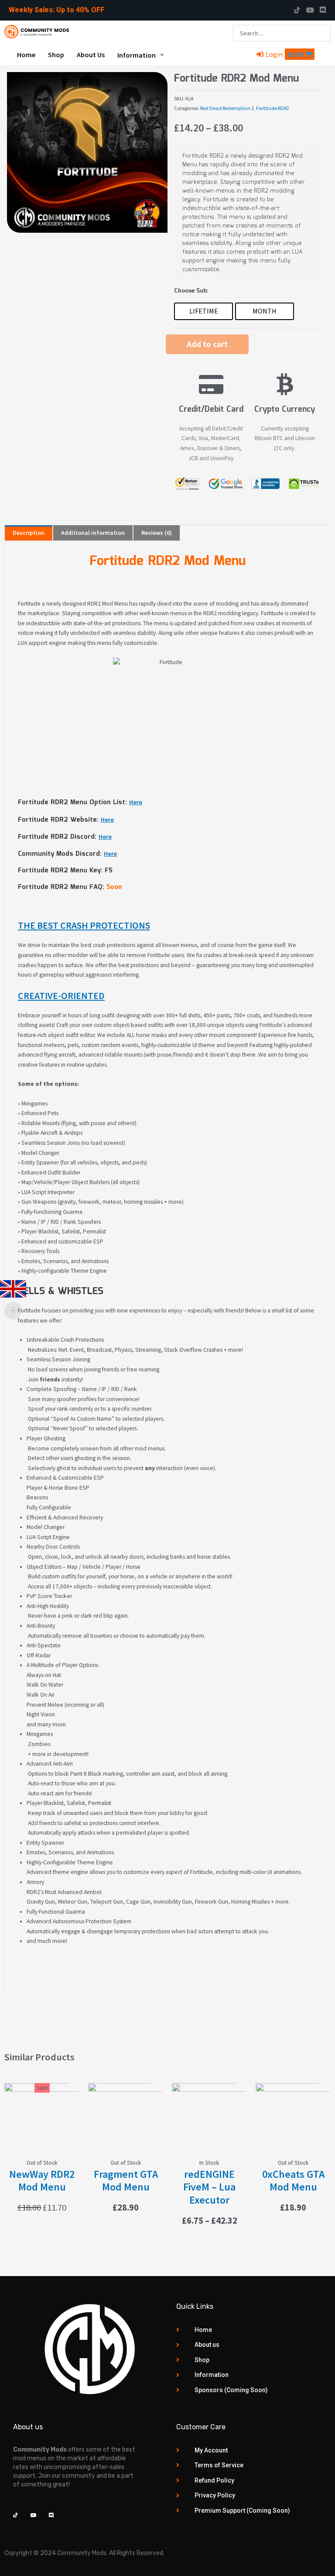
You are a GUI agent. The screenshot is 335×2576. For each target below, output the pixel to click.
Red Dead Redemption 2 (227, 108)
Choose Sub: (191, 291)
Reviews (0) (157, 533)
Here (136, 802)
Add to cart (207, 344)
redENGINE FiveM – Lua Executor (209, 2187)
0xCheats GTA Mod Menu (293, 2181)
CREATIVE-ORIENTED (61, 995)
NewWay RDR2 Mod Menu (42, 2181)
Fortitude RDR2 (273, 108)
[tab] (29, 533)
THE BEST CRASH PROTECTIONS (84, 925)
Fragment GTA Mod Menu (126, 2181)
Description (29, 533)
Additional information (93, 533)
